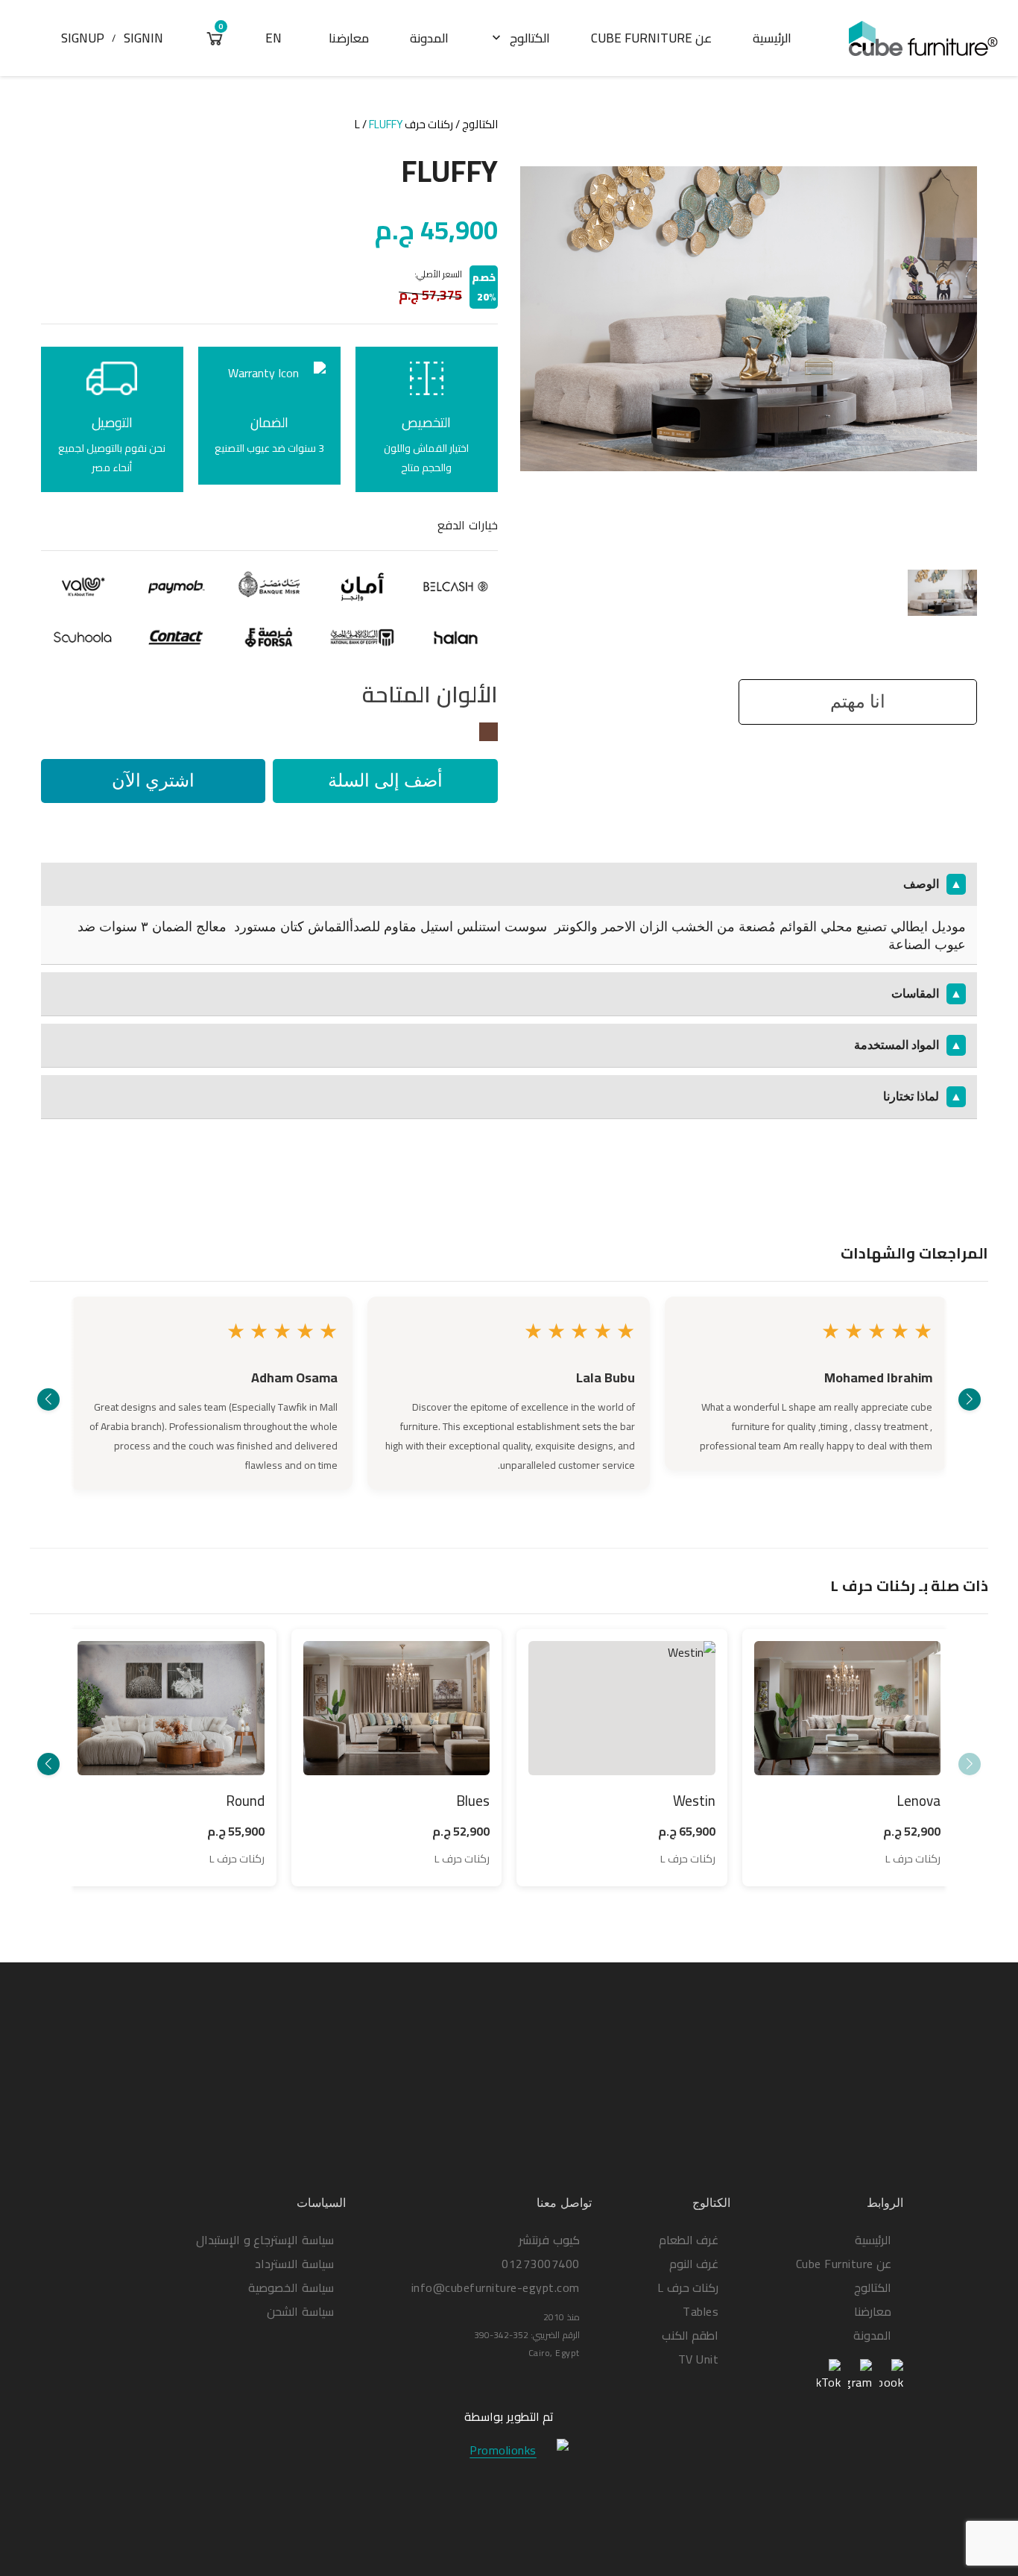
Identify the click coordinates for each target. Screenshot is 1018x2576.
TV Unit (699, 2359)
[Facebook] (891, 2376)
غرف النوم (694, 2264)
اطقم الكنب (690, 2335)
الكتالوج (519, 38)
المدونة (429, 38)
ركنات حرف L (404, 124)
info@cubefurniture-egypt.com (496, 2287)
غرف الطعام (689, 2240)
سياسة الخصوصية (291, 2287)
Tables (701, 2311)
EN (274, 38)
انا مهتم (858, 701)
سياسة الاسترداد (294, 2264)
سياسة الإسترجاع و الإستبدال (265, 2240)
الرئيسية (772, 38)
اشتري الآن (153, 780)
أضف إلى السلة (385, 780)
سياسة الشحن (300, 2311)
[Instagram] (860, 2376)
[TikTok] (829, 2376)
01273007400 (541, 2264)
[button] (970, 1399)
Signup (83, 38)
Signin (143, 38)
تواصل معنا (564, 2203)
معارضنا (349, 38)
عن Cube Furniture (651, 38)
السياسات (321, 2203)
